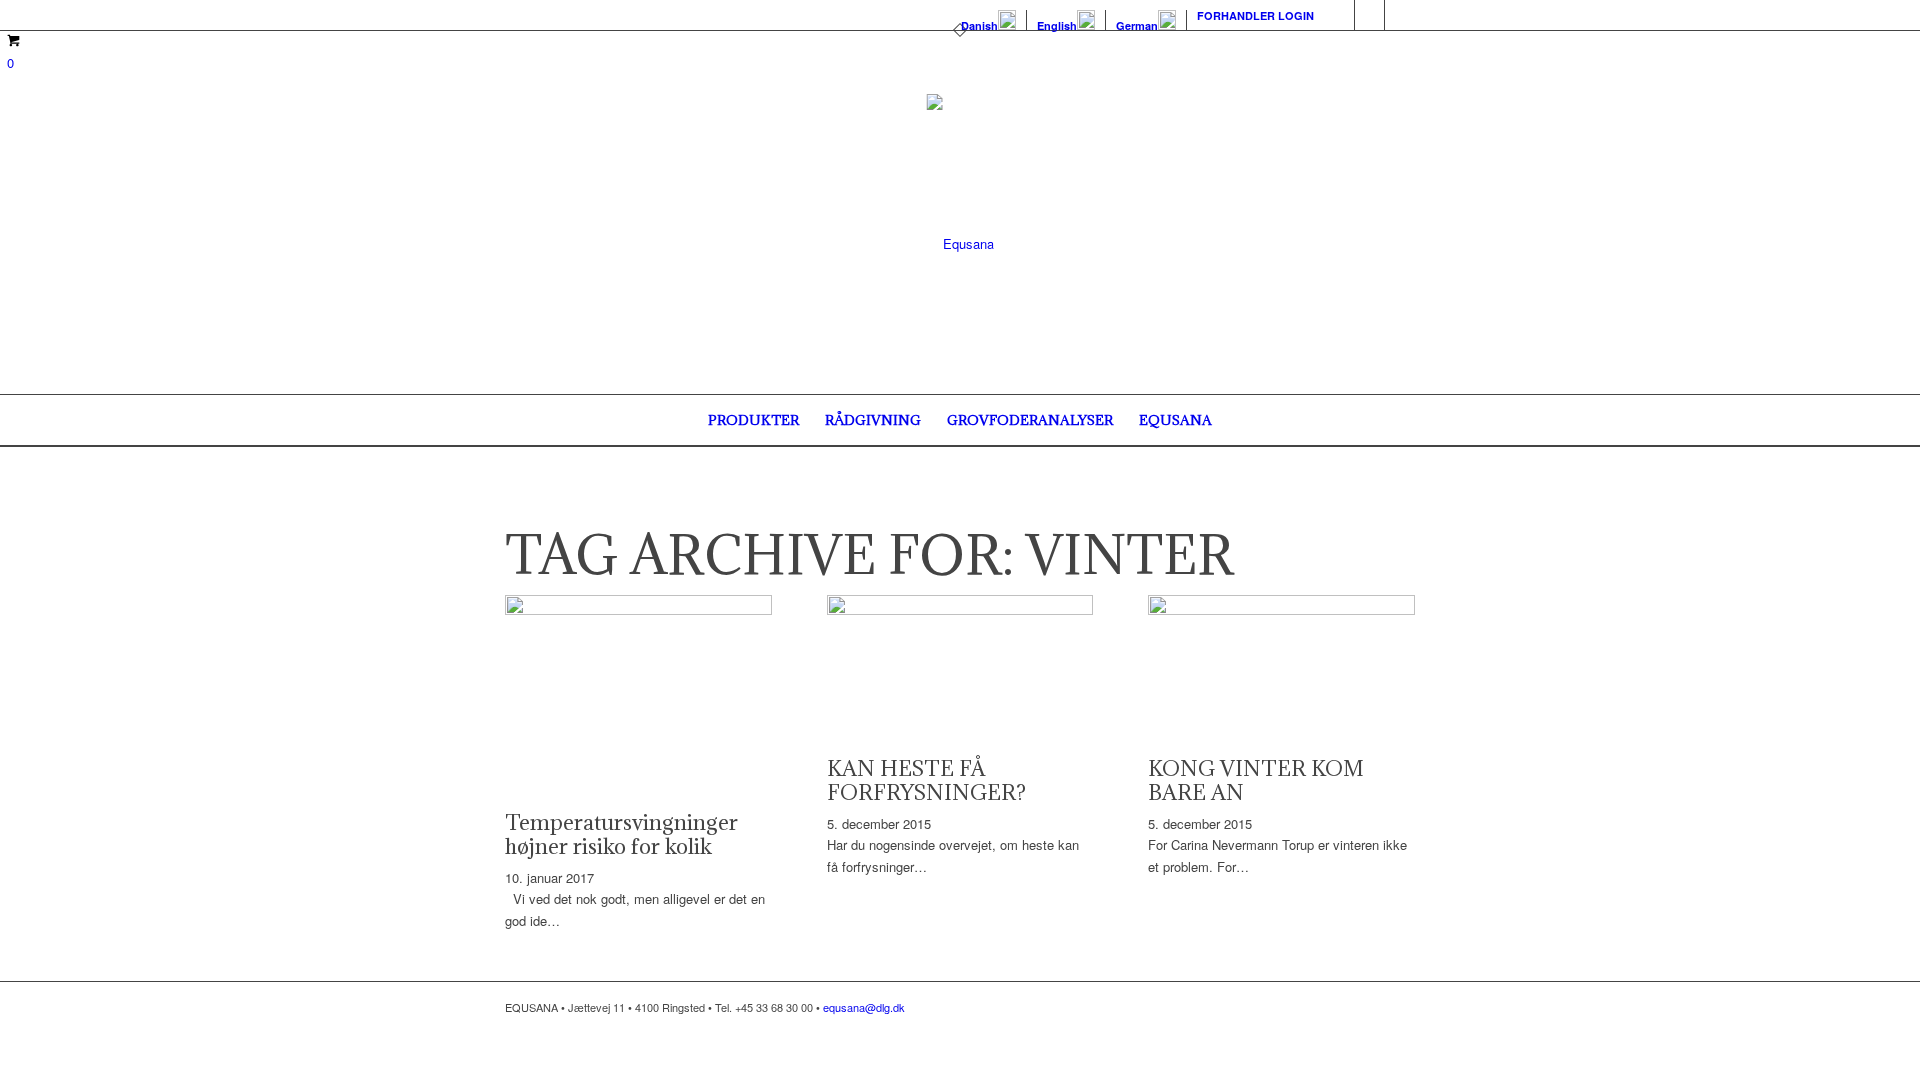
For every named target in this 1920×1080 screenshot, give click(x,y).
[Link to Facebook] (1339, 15)
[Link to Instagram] (1369, 15)
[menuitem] (989, 20)
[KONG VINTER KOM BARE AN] (1281, 609)
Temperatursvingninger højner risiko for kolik (621, 834)
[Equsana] (960, 244)
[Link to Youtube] (1400, 15)
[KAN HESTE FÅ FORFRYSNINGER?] (960, 609)
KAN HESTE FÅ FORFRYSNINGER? (926, 780)
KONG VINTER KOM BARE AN (1256, 780)
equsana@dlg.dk (864, 1007)
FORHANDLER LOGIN (1255, 15)
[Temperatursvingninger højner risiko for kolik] (638, 609)
